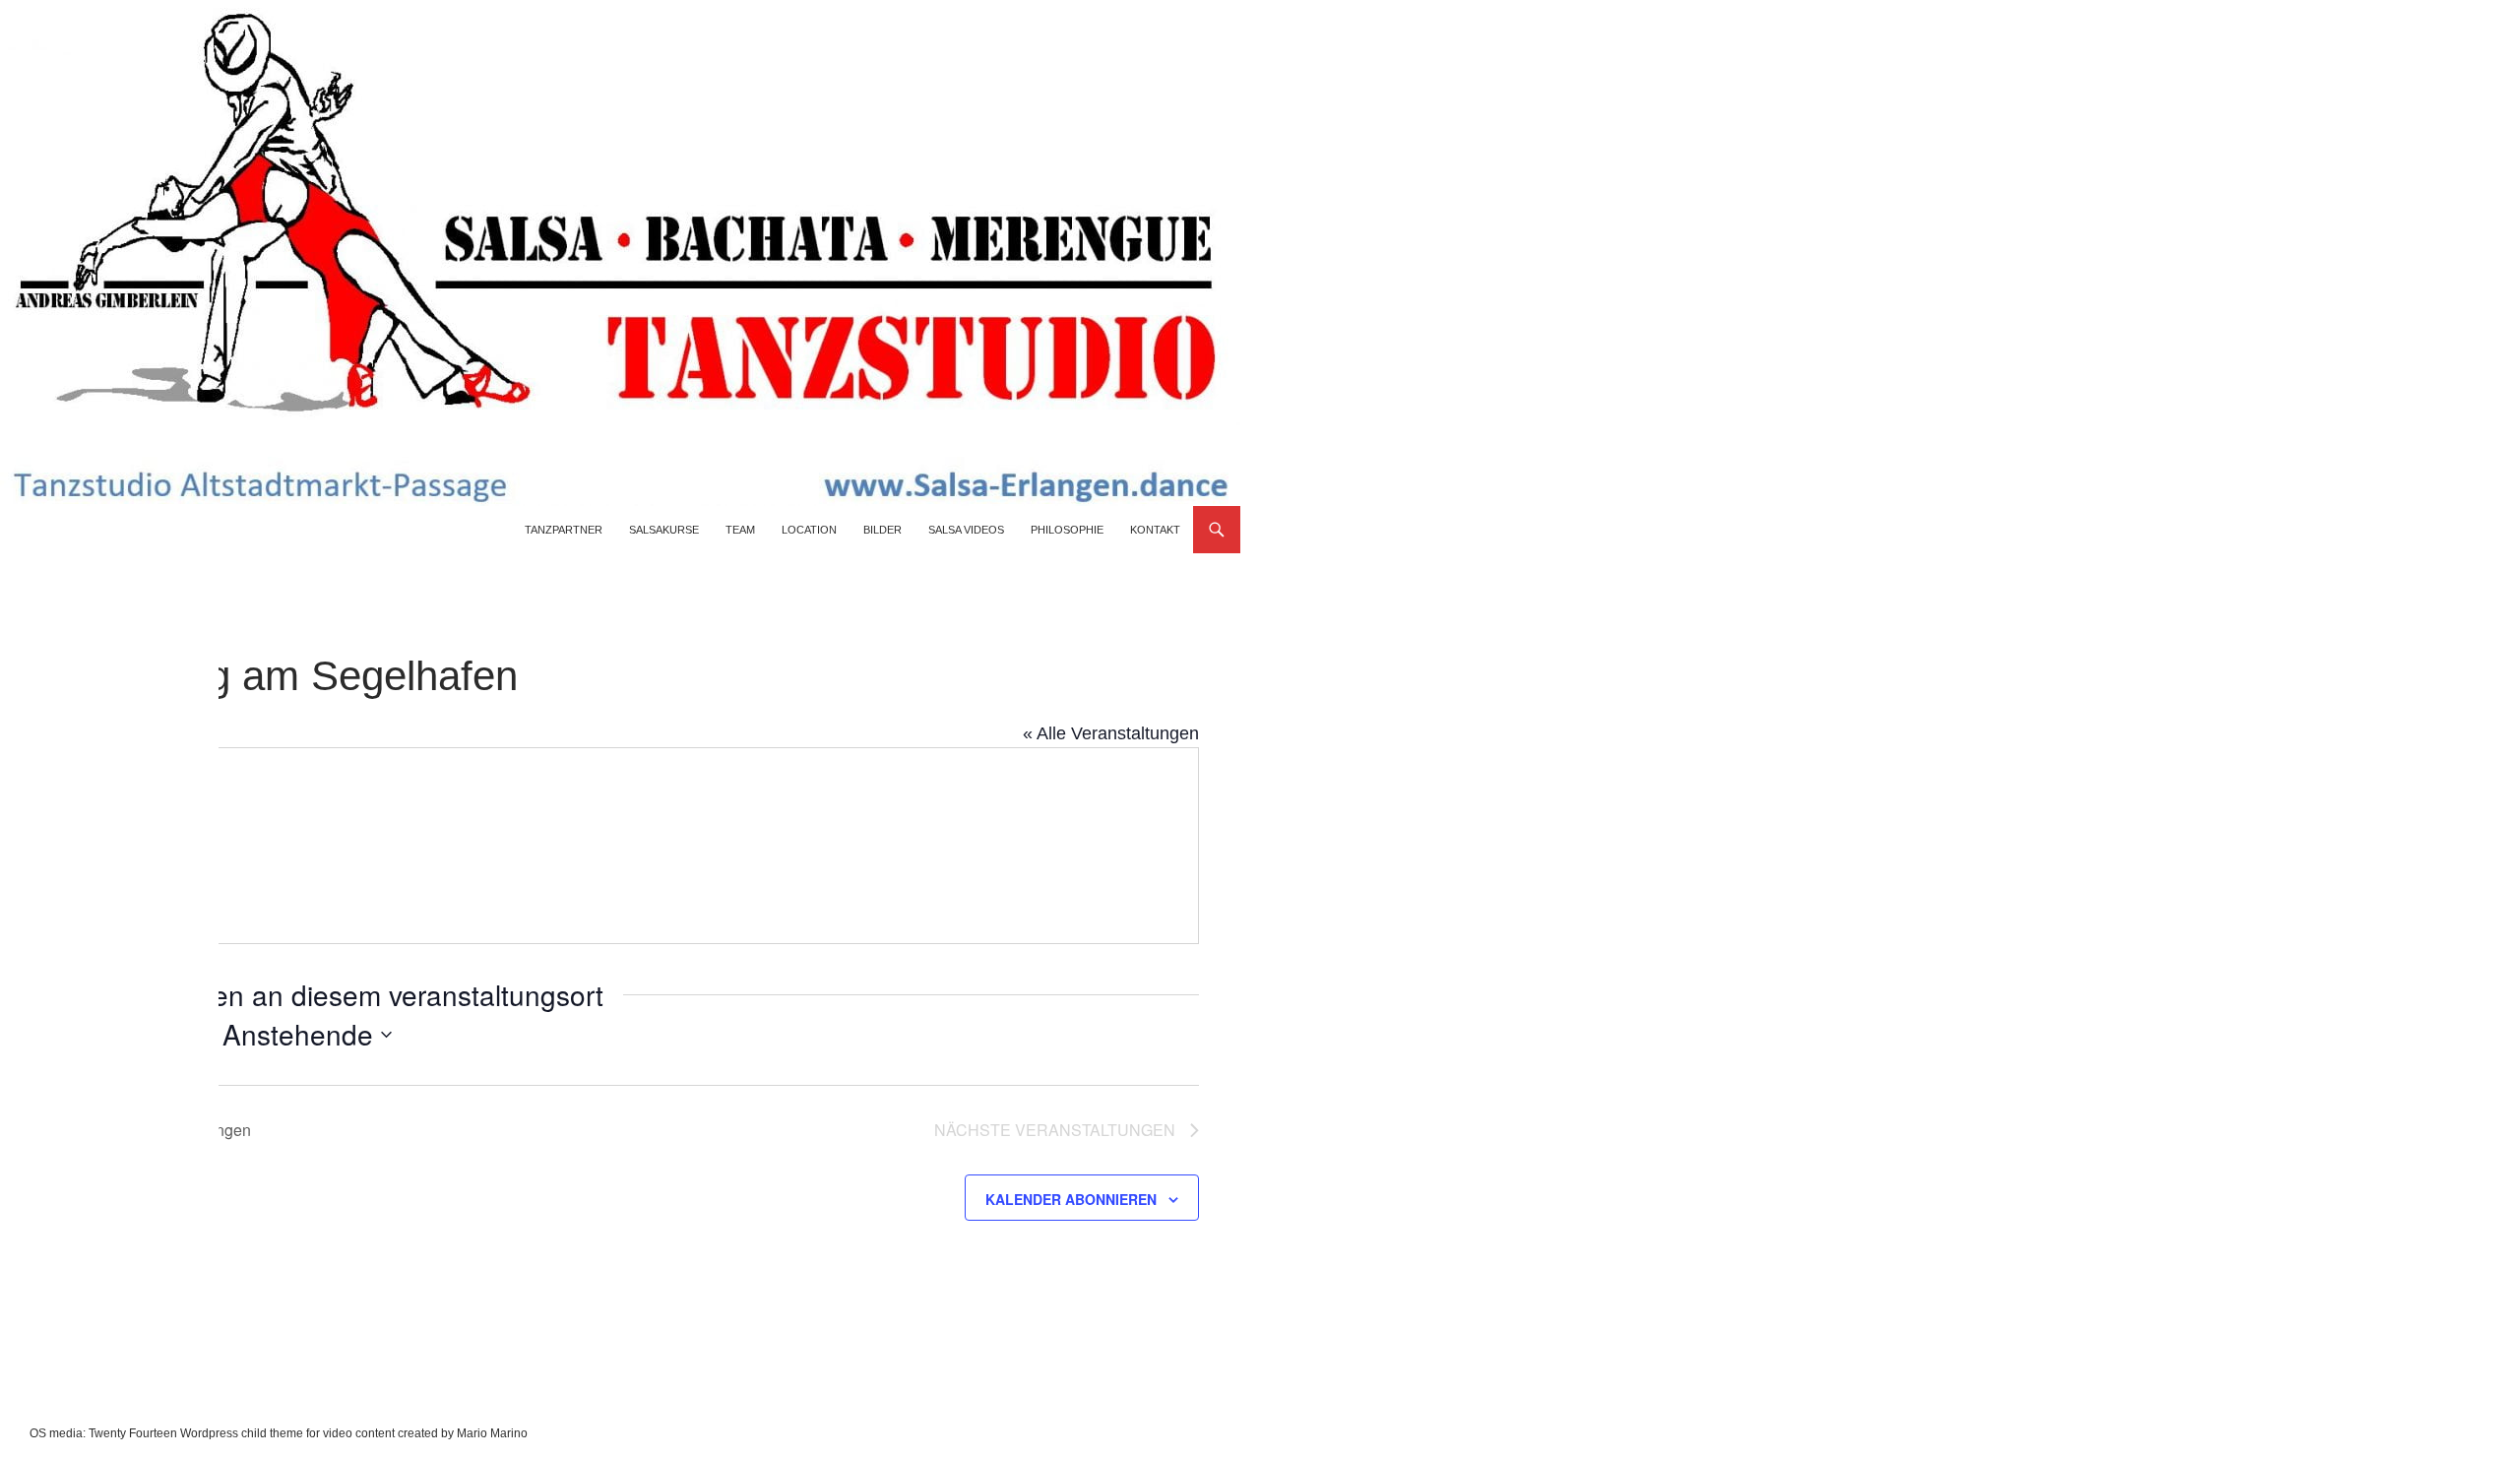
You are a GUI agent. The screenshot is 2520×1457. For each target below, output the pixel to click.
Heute (176, 1033)
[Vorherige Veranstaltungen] (79, 1035)
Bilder (882, 530)
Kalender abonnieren (1071, 1199)
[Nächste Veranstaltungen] (117, 1035)
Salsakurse (664, 530)
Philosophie (1067, 530)
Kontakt (1155, 530)
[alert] (57, 1089)
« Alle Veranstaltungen (1111, 733)
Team (740, 530)
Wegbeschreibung (147, 805)
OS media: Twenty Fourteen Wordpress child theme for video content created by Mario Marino (279, 1433)
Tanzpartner (564, 530)
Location (809, 530)
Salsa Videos (966, 530)
